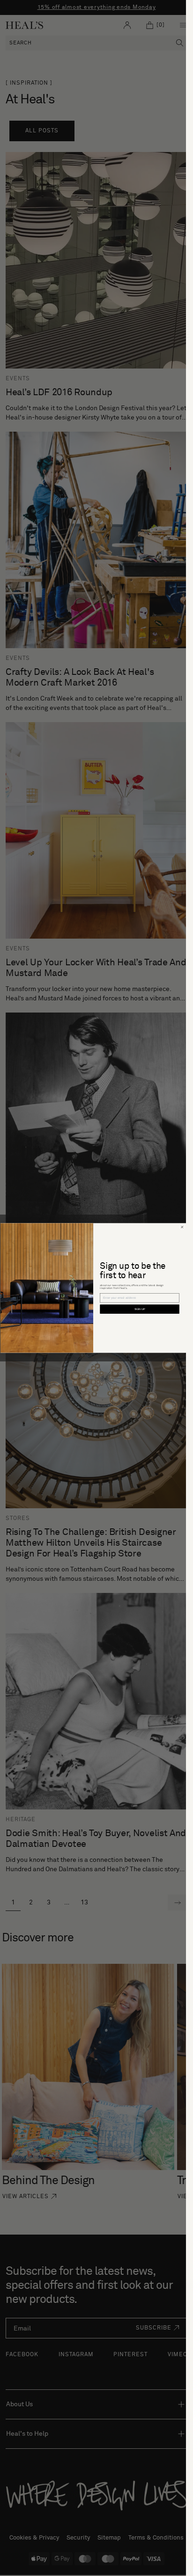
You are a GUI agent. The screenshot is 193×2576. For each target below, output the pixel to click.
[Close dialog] (182, 1227)
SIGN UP (139, 1309)
